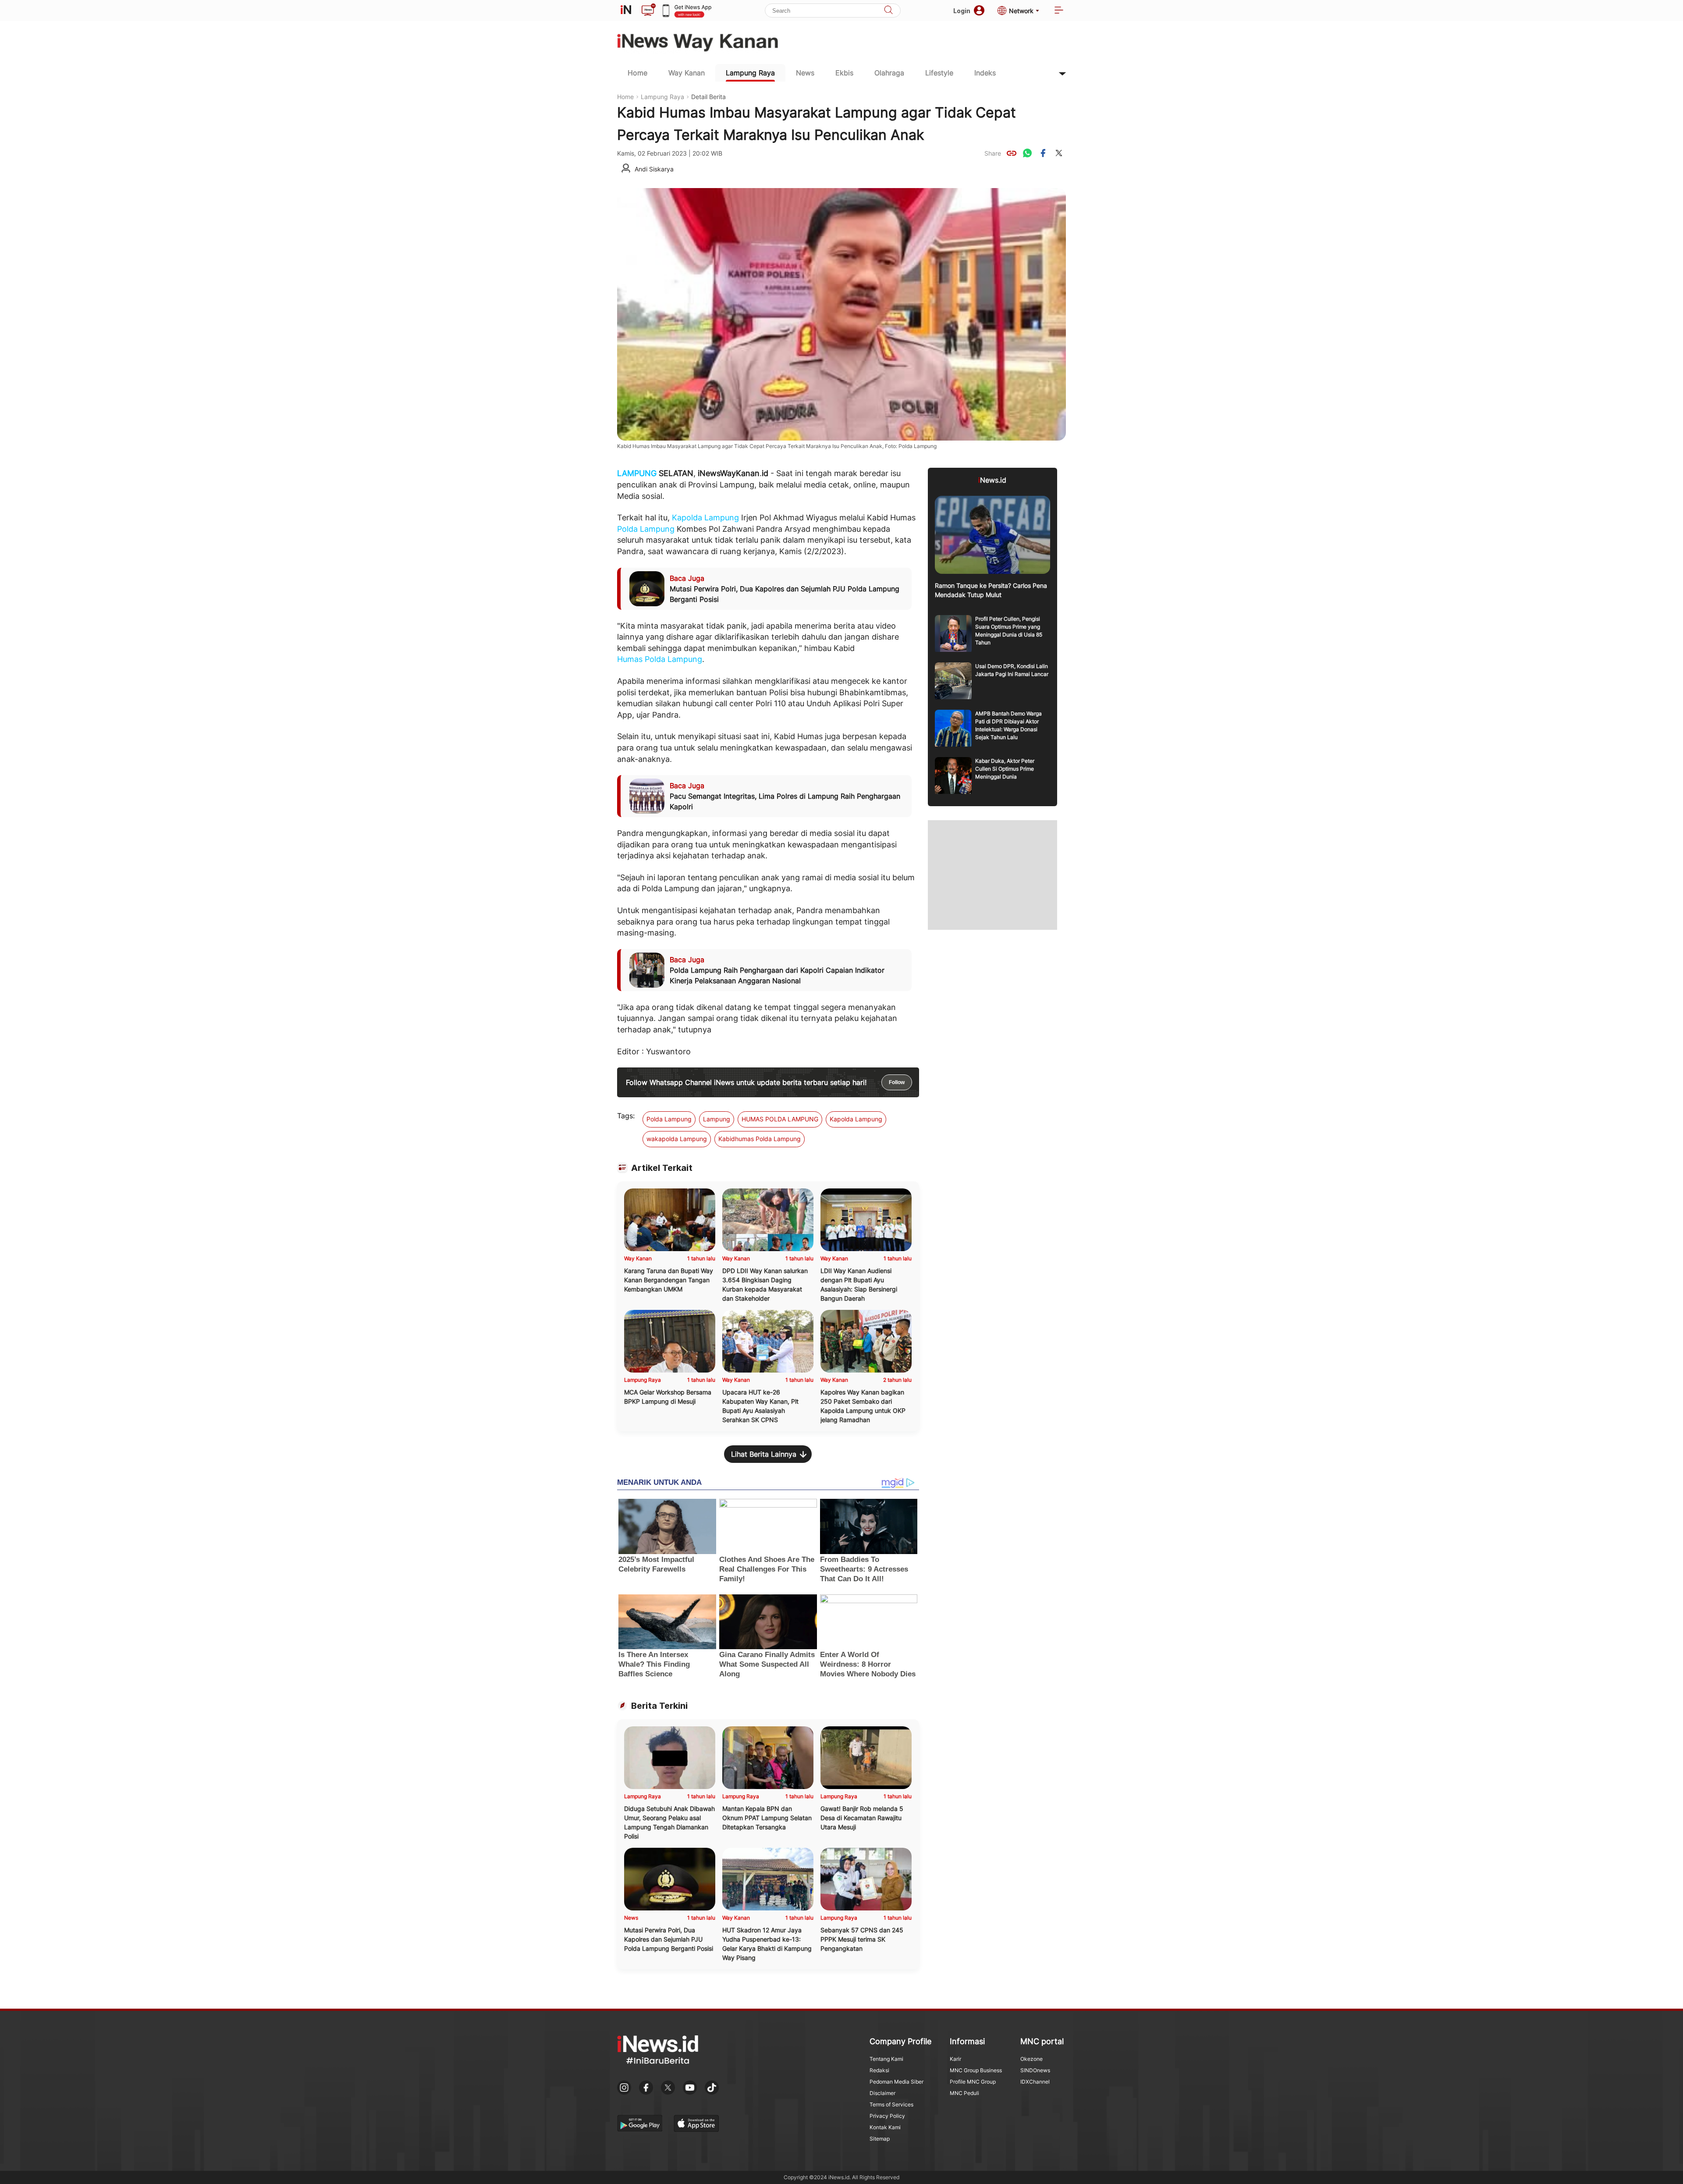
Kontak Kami (885, 2127)
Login (962, 11)
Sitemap (880, 2139)
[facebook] (1043, 153)
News (805, 73)
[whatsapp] (1027, 153)
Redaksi (879, 2070)
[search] (888, 11)
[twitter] (1059, 153)
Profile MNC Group (973, 2082)
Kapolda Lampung (705, 518)
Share (993, 153)
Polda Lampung (646, 529)
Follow (897, 1082)
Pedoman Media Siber (897, 2082)
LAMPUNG (637, 473)
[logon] (626, 11)
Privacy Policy (887, 2116)
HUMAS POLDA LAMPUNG (780, 1119)
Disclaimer (882, 2093)
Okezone (1031, 2059)
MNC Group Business (976, 2070)
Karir (955, 2059)
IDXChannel (1035, 2082)
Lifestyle (939, 73)
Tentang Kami (886, 2059)
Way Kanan (687, 73)
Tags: (626, 1116)
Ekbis (844, 73)
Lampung (717, 1119)
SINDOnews (1035, 2070)
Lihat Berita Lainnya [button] (764, 1454)
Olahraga (889, 73)
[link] (1012, 153)
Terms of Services (891, 2104)
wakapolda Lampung (677, 1139)
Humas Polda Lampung (660, 659)
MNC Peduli (964, 2093)
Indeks (985, 73)
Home (637, 73)
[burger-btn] (1059, 11)
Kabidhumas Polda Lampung (760, 1139)
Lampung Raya (750, 73)
